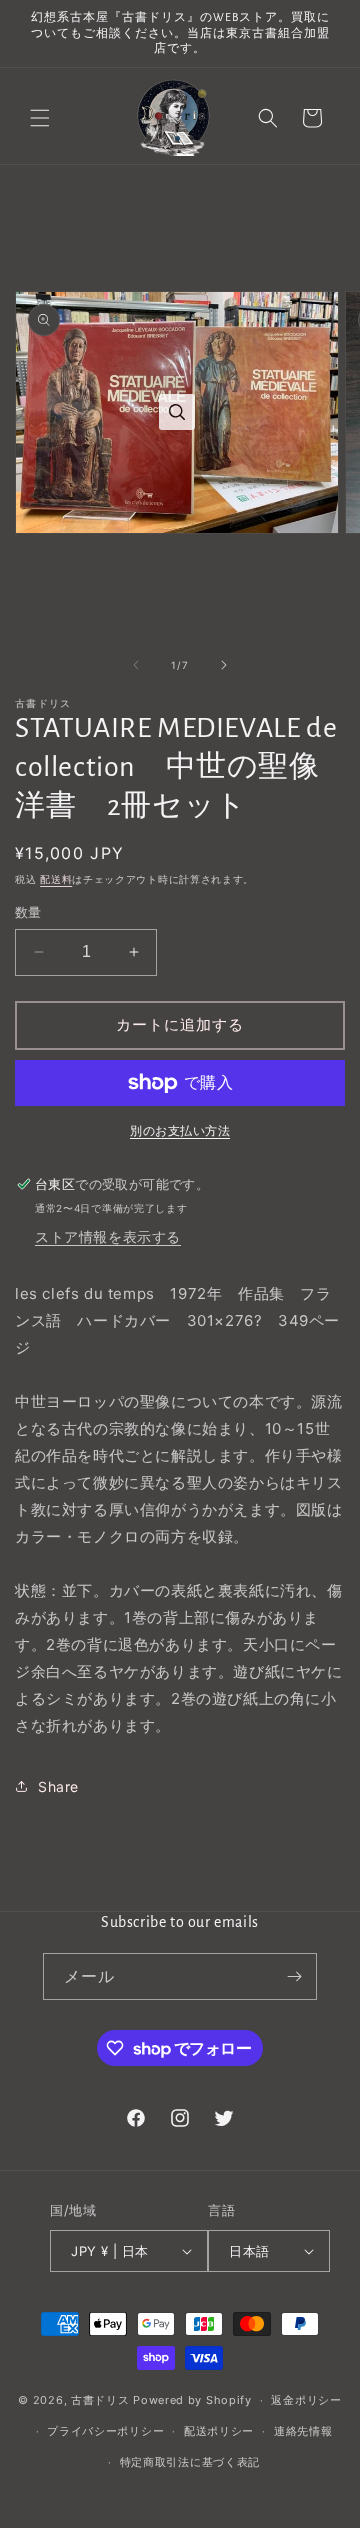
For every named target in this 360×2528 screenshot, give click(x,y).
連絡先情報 (303, 2431)
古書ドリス (100, 2400)
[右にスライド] (224, 665)
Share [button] (58, 1786)
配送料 (56, 879)
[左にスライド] (136, 665)
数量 (28, 912)
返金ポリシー (306, 2400)
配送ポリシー (219, 2431)
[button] (40, 118)
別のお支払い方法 (180, 1130)
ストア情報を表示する (108, 1236)
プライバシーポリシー (105, 2431)
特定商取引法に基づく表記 (190, 2462)
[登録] (294, 1976)
